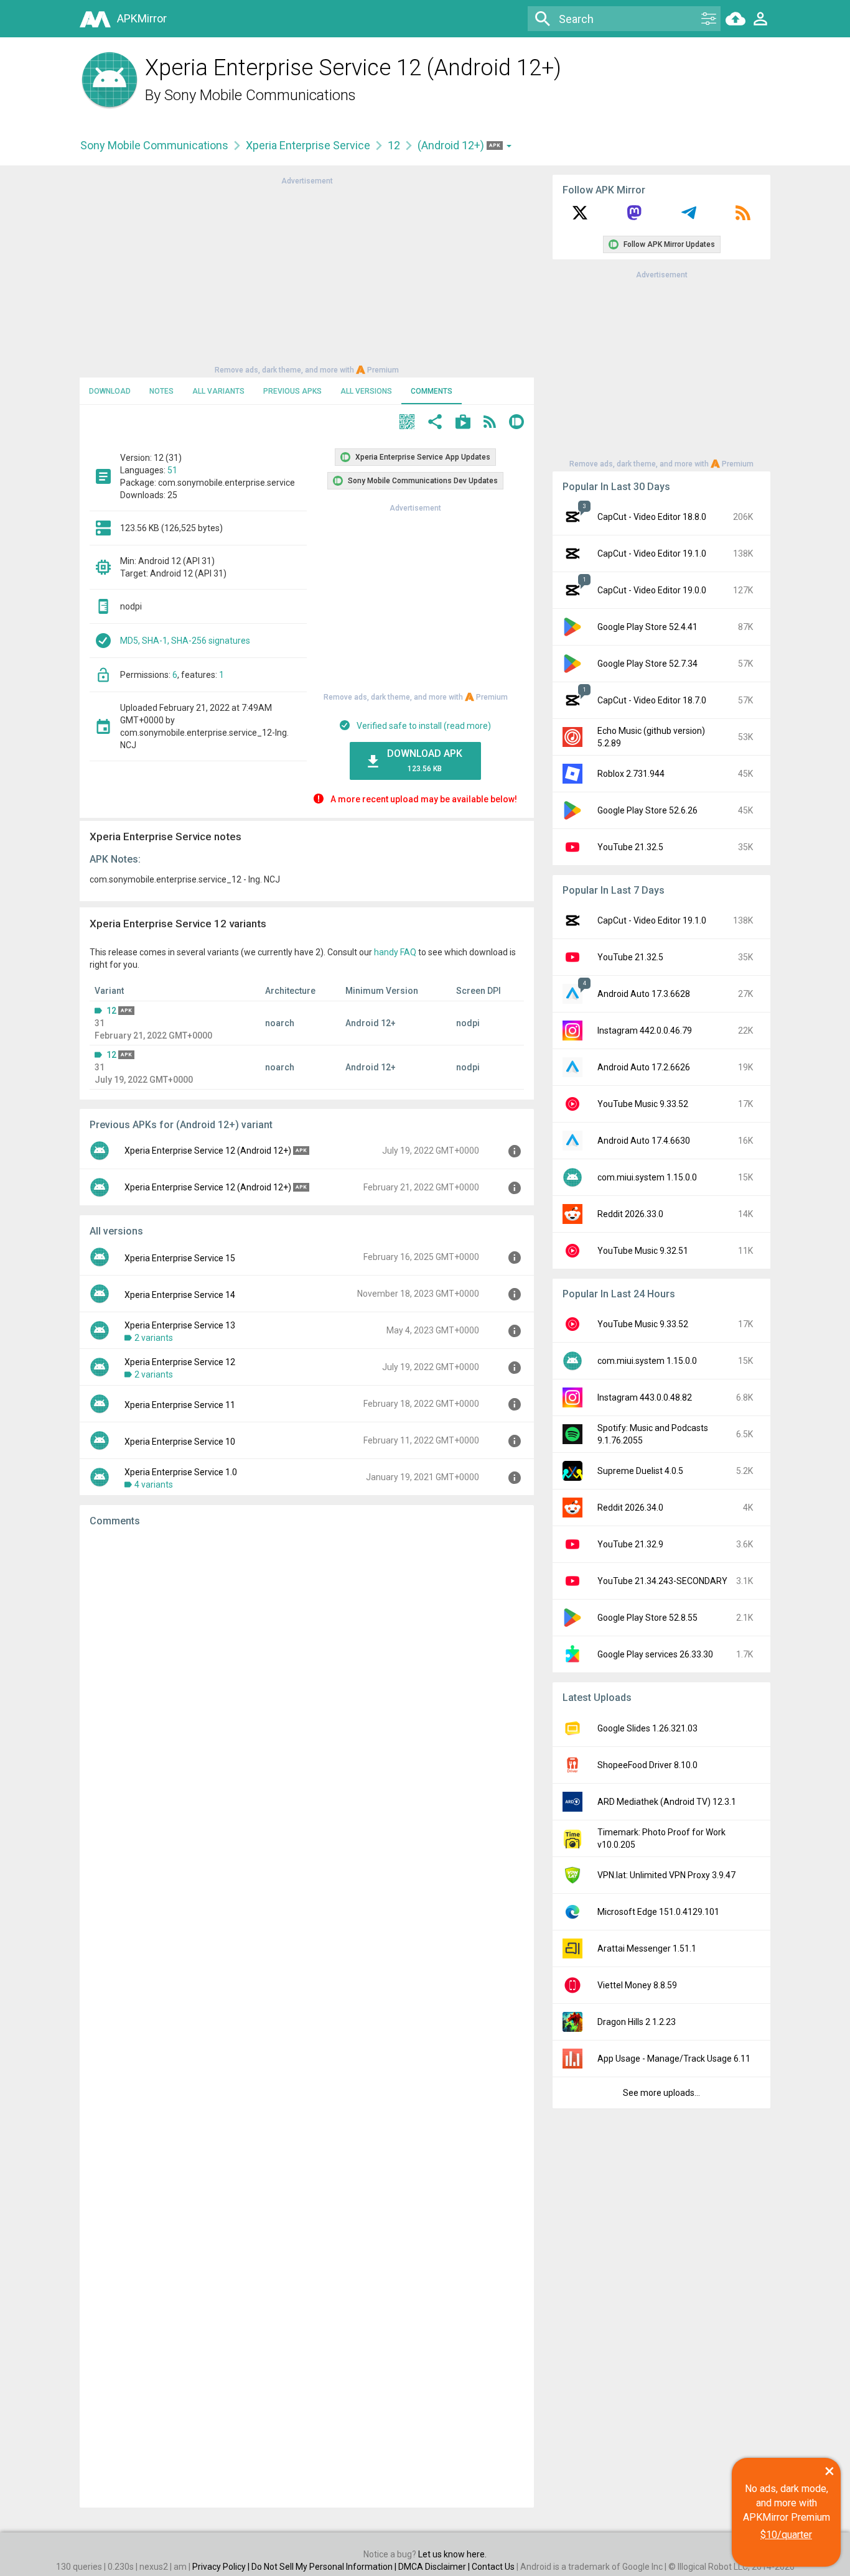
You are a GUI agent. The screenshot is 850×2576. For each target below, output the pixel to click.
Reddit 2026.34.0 (630, 1508)
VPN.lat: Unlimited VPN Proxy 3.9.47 (666, 1875)
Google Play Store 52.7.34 (647, 664)
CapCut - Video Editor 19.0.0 (652, 590)
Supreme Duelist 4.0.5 (640, 1471)
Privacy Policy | (222, 2567)
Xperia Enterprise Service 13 (180, 1325)
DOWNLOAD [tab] (110, 391)
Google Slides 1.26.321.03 (647, 1728)
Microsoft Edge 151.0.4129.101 (658, 1912)
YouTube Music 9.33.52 (643, 1104)
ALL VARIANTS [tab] (218, 391)
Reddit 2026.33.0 (630, 1214)
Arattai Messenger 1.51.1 (647, 1948)
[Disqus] (307, 2018)
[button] (407, 423)
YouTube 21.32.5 (630, 847)
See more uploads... (661, 2093)
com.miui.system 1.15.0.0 (647, 1177)
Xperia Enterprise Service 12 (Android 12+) (208, 1151)
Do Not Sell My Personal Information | (325, 2567)
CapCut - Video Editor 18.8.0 (652, 517)
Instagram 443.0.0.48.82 (645, 1397)
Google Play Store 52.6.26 (647, 810)
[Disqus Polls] (307, 1694)
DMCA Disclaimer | (435, 2567)
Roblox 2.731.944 (631, 774)
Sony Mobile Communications (260, 95)
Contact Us (493, 2567)
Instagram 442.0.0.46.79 (645, 1031)
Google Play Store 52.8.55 (647, 1618)
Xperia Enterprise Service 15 (180, 1258)
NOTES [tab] (161, 391)
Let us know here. (452, 2554)
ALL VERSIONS (366, 391)
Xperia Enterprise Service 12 (180, 1362)
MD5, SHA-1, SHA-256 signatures (185, 641)
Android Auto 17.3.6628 (644, 994)
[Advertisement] (307, 274)
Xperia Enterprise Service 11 (180, 1405)
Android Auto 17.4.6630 (644, 1141)
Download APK (425, 760)
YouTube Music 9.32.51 (643, 1251)
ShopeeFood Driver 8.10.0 (647, 1765)
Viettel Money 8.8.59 (637, 1985)
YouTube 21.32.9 (630, 1544)
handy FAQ (395, 952)
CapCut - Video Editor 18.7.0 (652, 700)
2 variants (154, 1338)
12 (394, 145)
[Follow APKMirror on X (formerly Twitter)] (580, 217)
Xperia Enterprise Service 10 (180, 1442)
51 (172, 470)
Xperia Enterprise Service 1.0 (181, 1472)
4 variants (154, 1485)
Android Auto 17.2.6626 (644, 1067)
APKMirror (142, 18)
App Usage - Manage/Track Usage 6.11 (674, 2059)
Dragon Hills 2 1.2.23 (637, 2022)
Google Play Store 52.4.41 (647, 627)
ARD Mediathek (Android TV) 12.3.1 (667, 1802)
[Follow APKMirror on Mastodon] (634, 217)
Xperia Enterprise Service (308, 145)
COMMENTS (432, 391)
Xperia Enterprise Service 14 (180, 1295)
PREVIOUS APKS (292, 391)
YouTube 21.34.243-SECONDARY (662, 1581)
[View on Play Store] (463, 423)
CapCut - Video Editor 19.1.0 (652, 554)
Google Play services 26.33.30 (655, 1654)
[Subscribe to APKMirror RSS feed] (743, 217)
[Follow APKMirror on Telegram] (689, 217)
